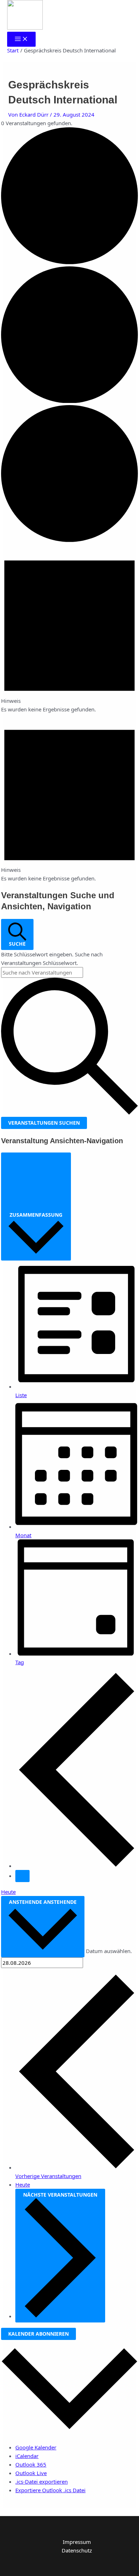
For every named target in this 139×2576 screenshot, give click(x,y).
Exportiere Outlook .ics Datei (50, 2490)
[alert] (69, 629)
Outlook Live (31, 2473)
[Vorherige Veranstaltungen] (77, 1866)
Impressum (77, 2542)
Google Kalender (36, 2447)
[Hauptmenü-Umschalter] (21, 39)
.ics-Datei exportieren (42, 2482)
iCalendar (27, 2456)
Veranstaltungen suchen (44, 1123)
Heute (8, 1892)
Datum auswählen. (109, 1951)
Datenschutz (77, 2550)
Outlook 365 (31, 2464)
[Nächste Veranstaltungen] (22, 1876)
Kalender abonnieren (38, 2334)
